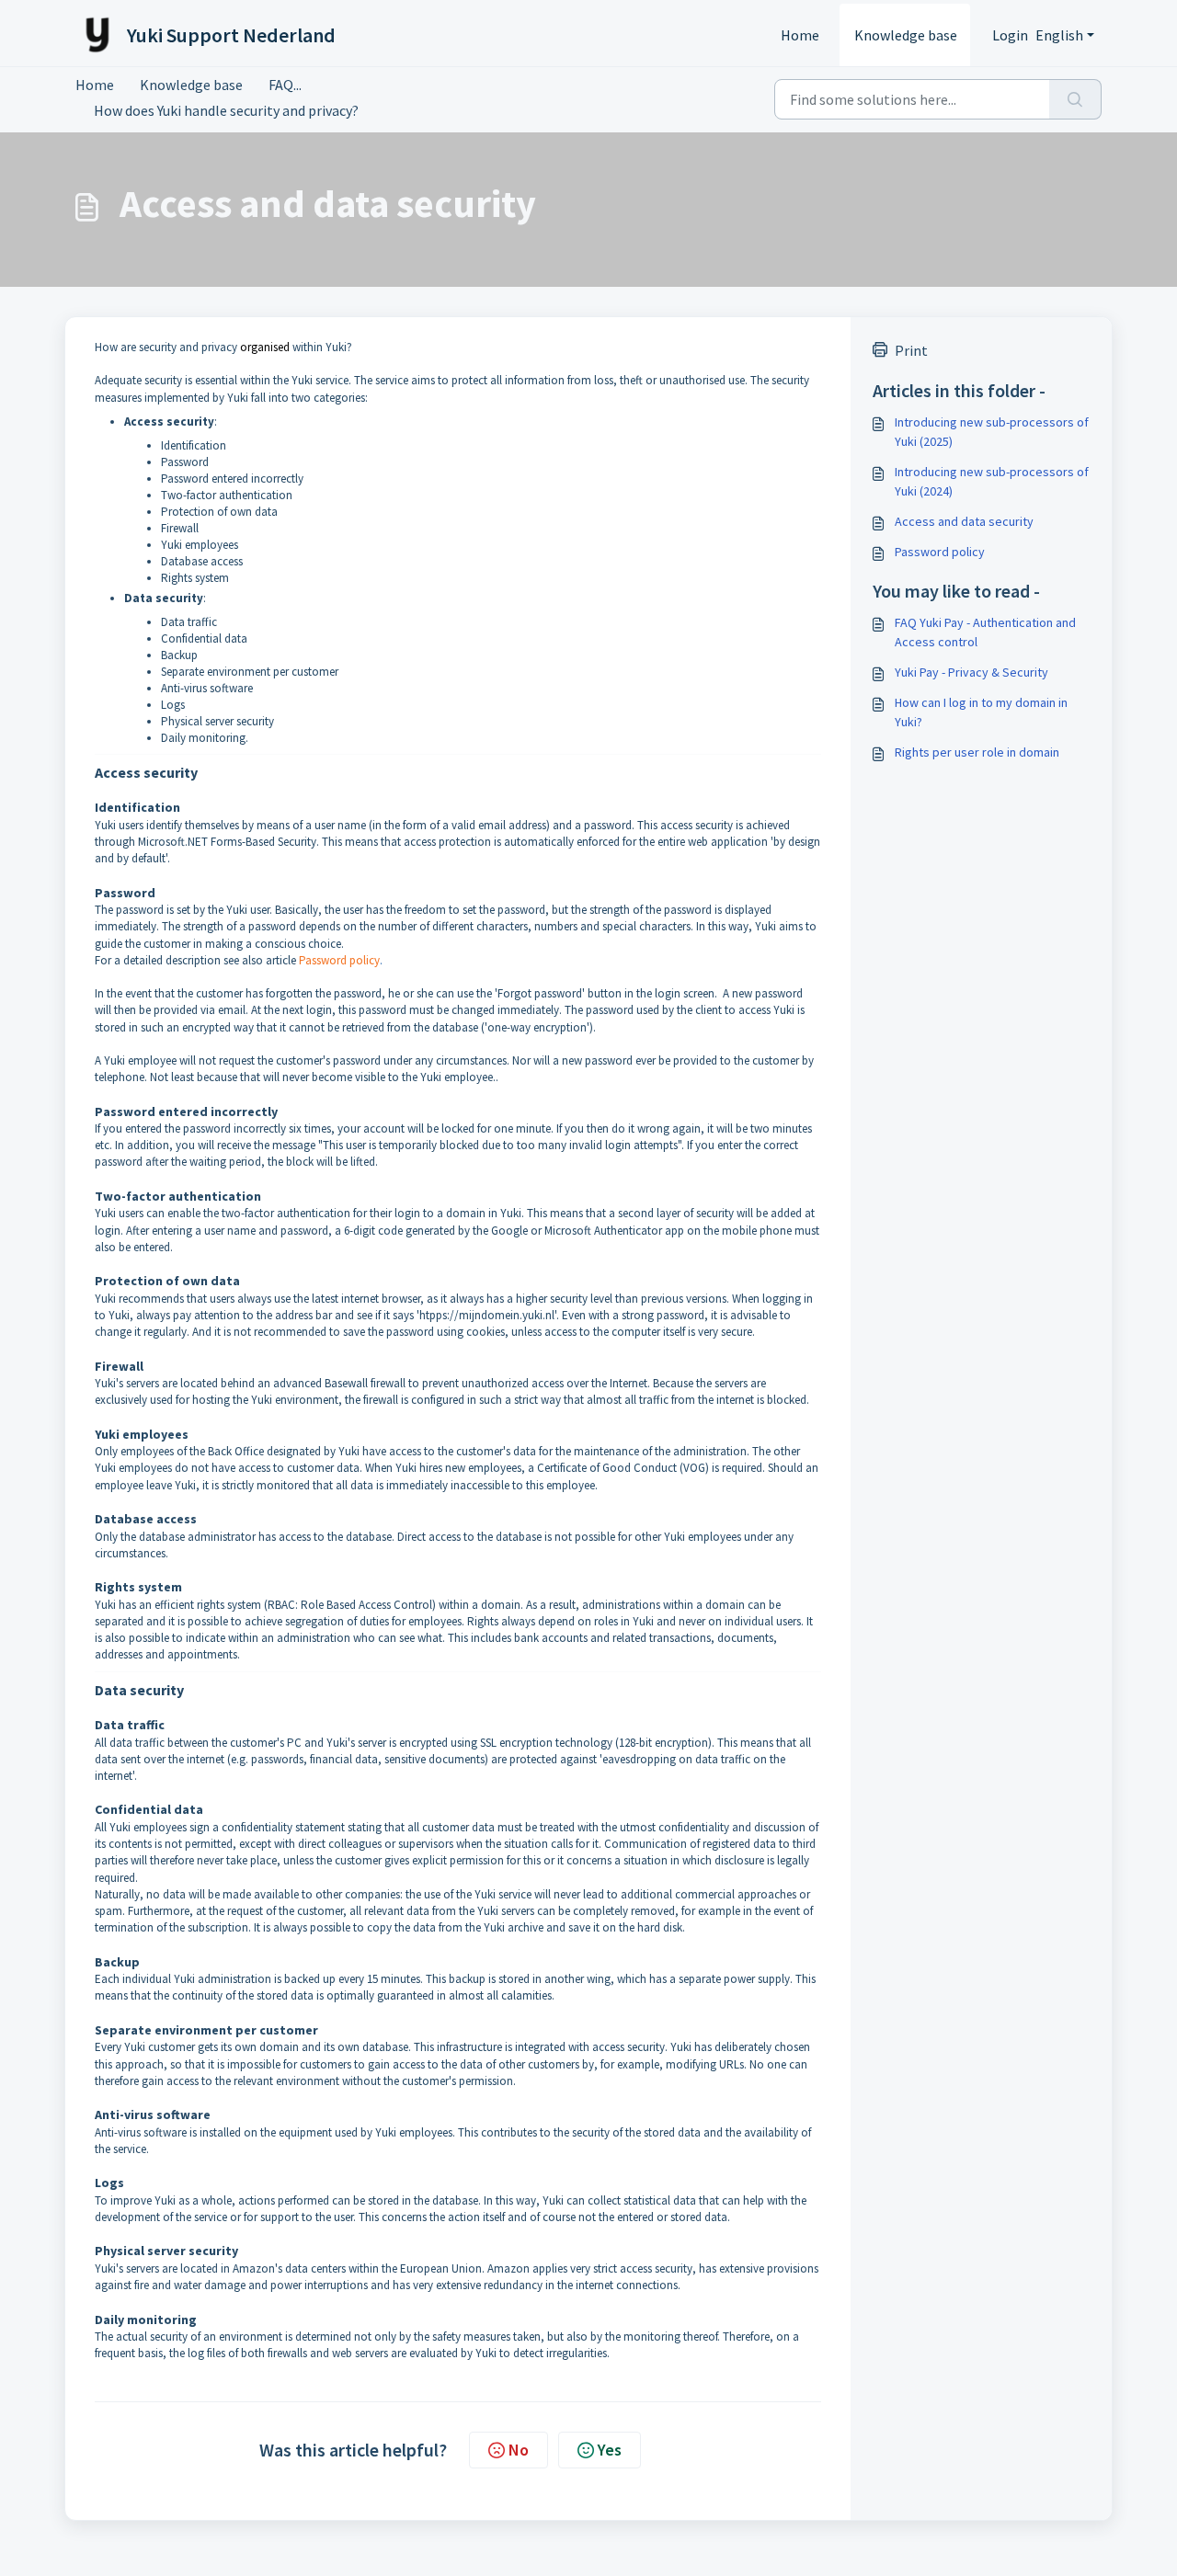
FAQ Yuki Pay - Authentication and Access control (985, 632)
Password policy (339, 960)
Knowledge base (906, 35)
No (519, 2450)
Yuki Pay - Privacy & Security (971, 672)
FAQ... (285, 85)
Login (1010, 35)
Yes (610, 2450)
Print (911, 350)
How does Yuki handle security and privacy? (226, 110)
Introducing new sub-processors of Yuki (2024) (992, 481)
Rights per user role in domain (977, 752)
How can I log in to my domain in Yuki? (981, 712)
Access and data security (964, 521)
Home (800, 35)
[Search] (1075, 99)
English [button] (1059, 35)
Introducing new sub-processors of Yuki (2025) (992, 432)
